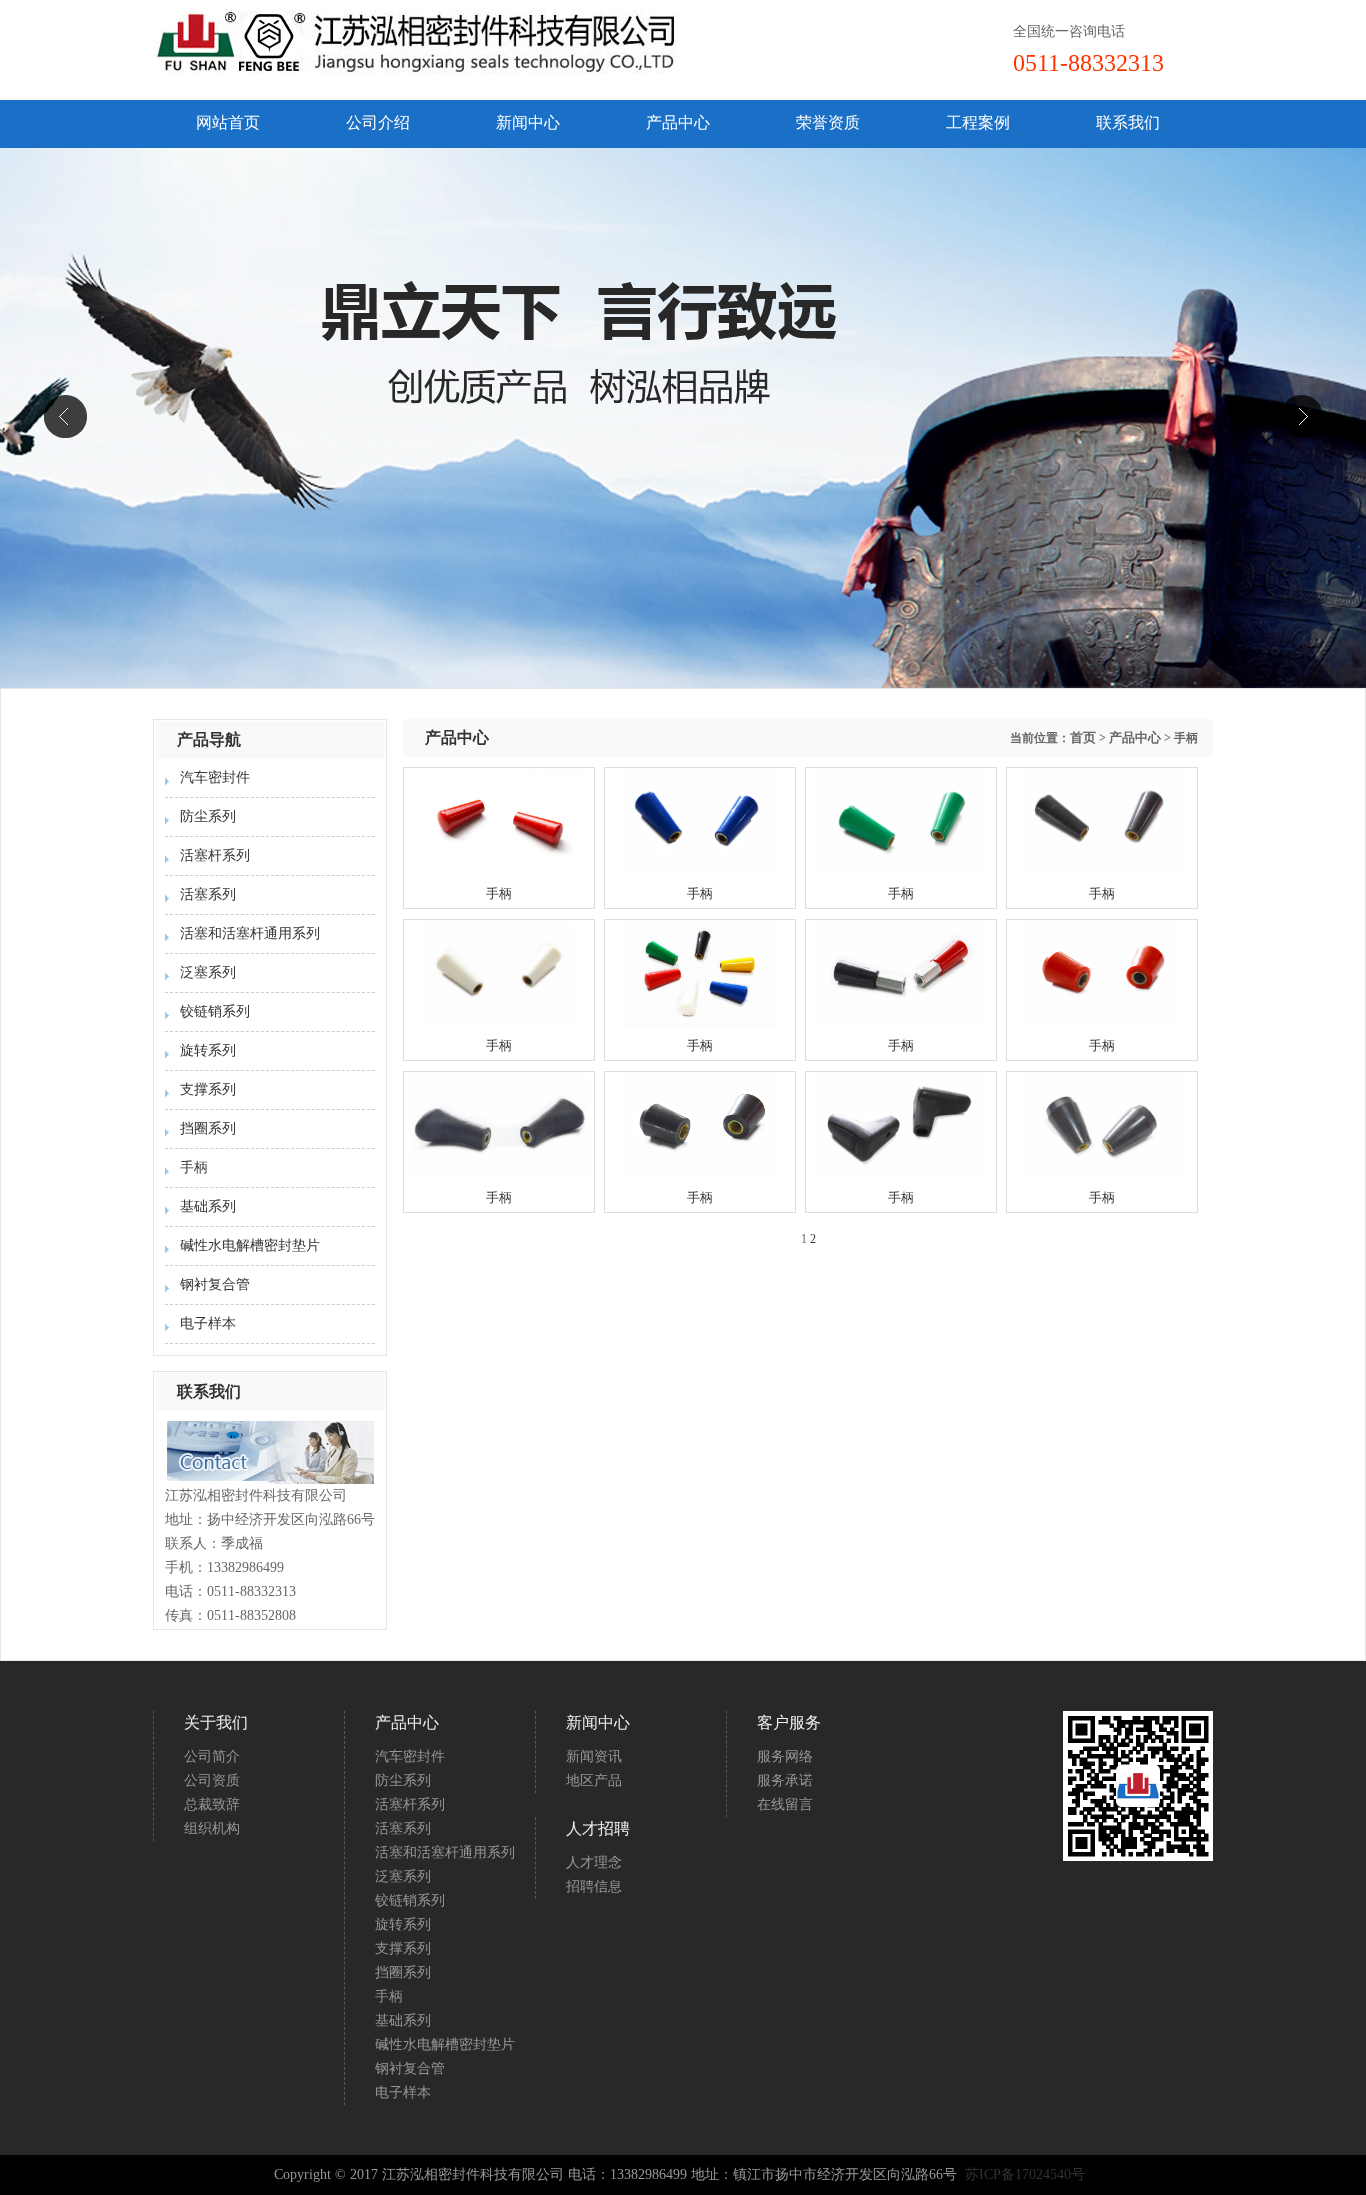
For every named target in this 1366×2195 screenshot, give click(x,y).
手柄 (194, 1167)
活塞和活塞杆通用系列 (250, 933)
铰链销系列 (215, 1011)
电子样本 (208, 1323)
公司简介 (212, 1756)
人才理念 (594, 1862)
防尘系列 (208, 816)
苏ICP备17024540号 (1027, 2174)
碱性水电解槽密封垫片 (250, 1245)
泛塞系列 (208, 972)
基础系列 (208, 1206)
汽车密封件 (215, 777)
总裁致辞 (212, 1804)
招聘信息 (594, 1886)
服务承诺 (785, 1780)
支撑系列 (208, 1089)
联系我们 (1128, 122)
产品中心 (678, 122)
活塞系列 (208, 894)
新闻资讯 (594, 1756)
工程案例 (978, 122)
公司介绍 (378, 122)
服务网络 (785, 1756)
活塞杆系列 (215, 855)
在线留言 (785, 1804)
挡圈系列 (208, 1128)
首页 (1083, 737)
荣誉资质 (828, 122)
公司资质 (212, 1780)
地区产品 (594, 1780)
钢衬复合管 (215, 1284)
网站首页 (228, 122)
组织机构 (212, 1828)
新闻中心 (528, 122)
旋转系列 (208, 1050)
